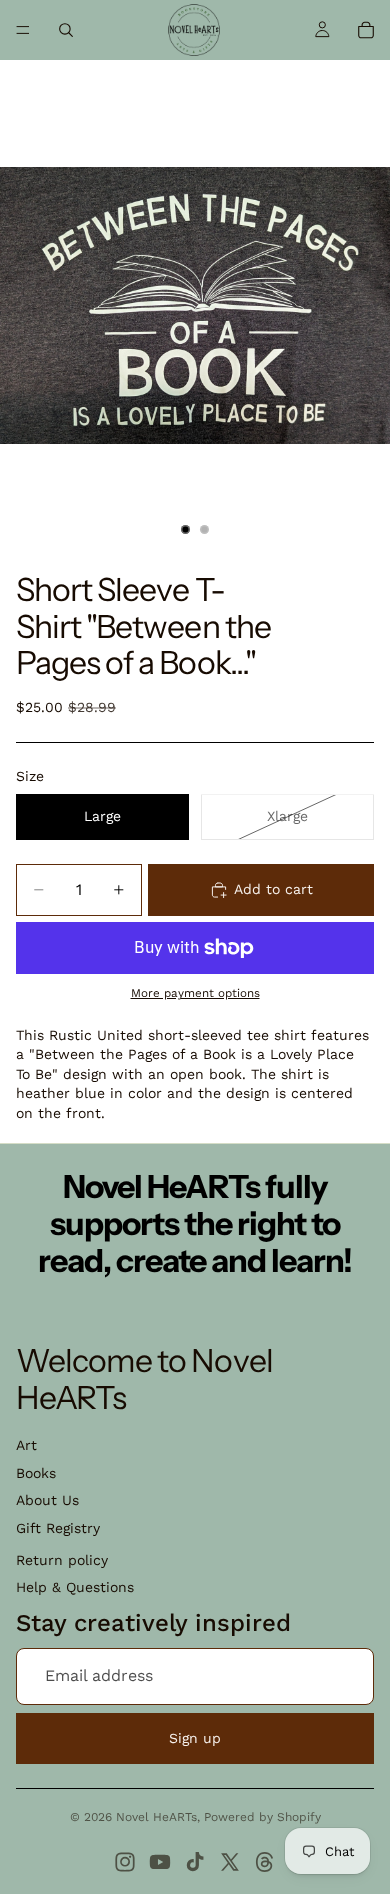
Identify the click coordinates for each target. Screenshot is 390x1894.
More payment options (195, 993)
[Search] (66, 30)
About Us (47, 1500)
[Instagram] (125, 1862)
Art (26, 1445)
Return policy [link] (62, 1560)
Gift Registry (58, 1528)
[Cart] (366, 30)
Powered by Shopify (262, 1817)
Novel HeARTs (156, 1817)
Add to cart (273, 889)
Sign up (195, 1738)
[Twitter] (230, 1862)
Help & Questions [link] (75, 1587)
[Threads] (265, 1862)
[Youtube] (160, 1862)
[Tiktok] (195, 1862)
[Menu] (23, 30)
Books (36, 1473)
